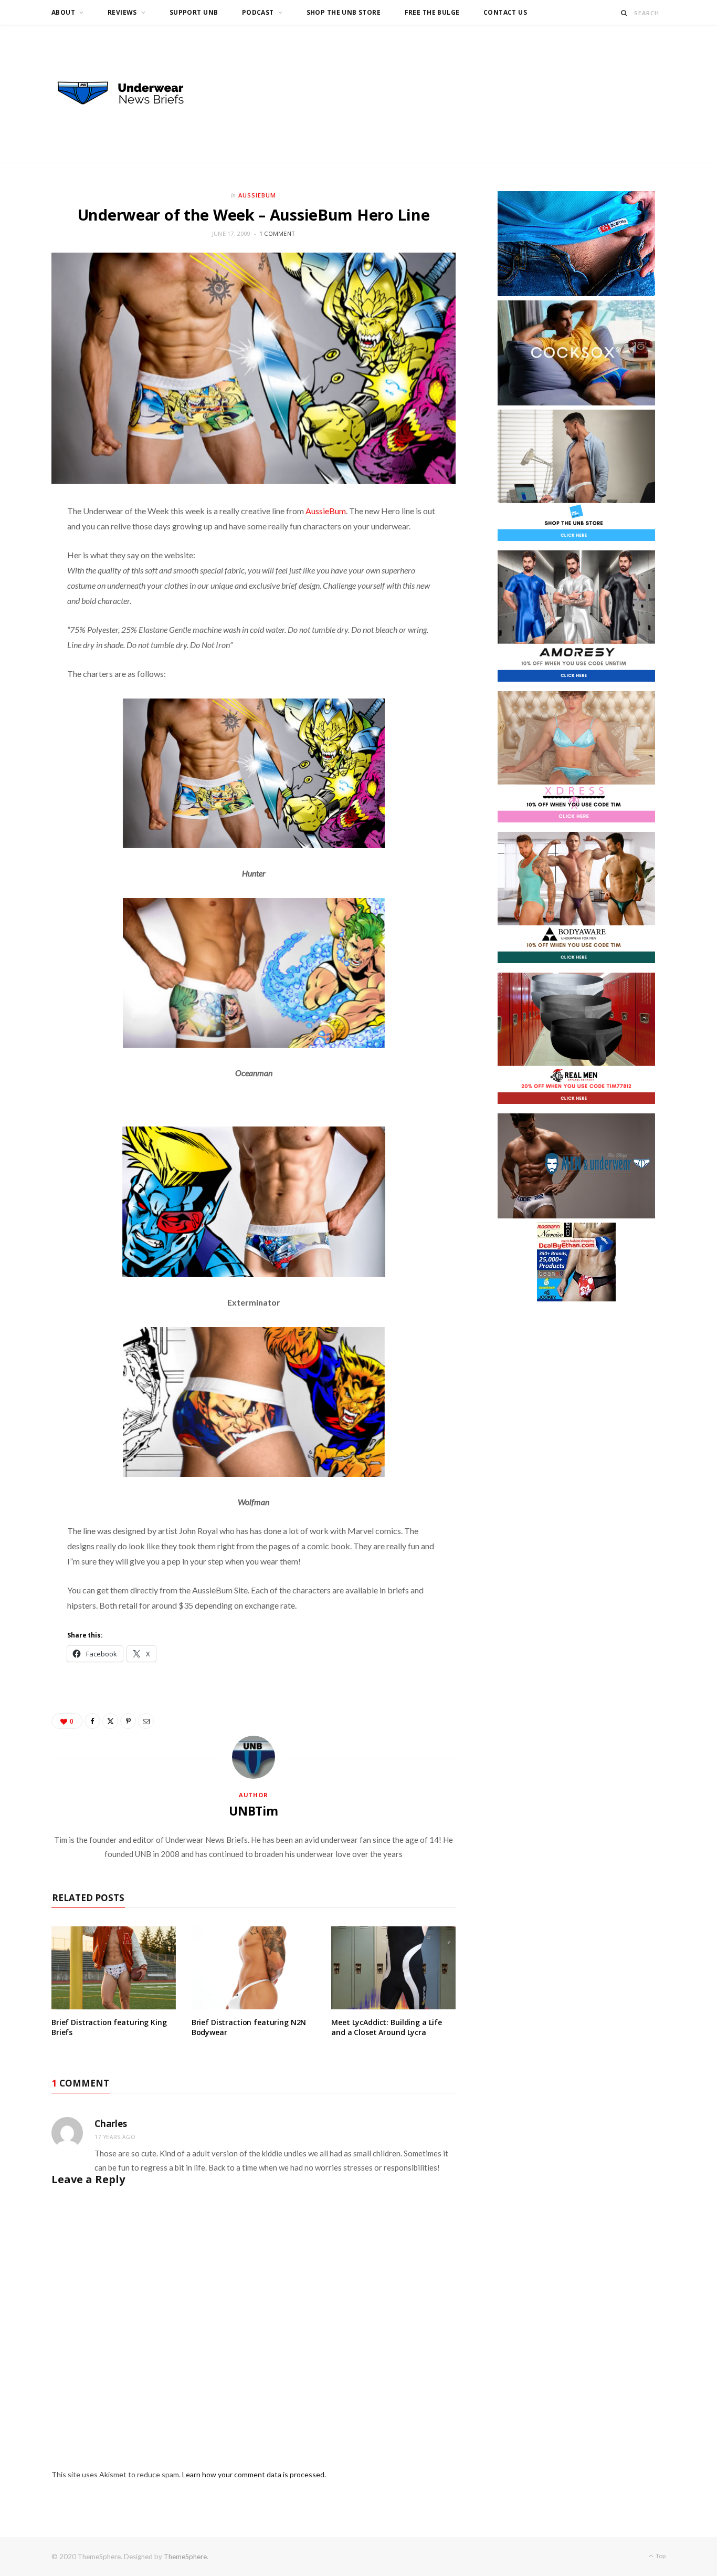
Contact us (505, 12)
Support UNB (194, 12)
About (63, 12)
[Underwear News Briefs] (130, 93)
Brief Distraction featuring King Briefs (109, 2027)
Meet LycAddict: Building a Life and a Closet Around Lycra (387, 2027)
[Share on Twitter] (110, 1721)
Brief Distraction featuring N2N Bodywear (249, 2027)
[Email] (146, 1721)
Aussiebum (257, 195)
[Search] (624, 13)
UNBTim (254, 1811)
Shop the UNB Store (344, 12)
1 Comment (277, 233)
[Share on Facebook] (92, 1721)
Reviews (122, 12)
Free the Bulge (432, 12)
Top (660, 2556)
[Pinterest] (128, 1721)
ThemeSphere (185, 2557)
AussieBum (326, 511)
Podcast (258, 12)
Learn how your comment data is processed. (254, 2474)
